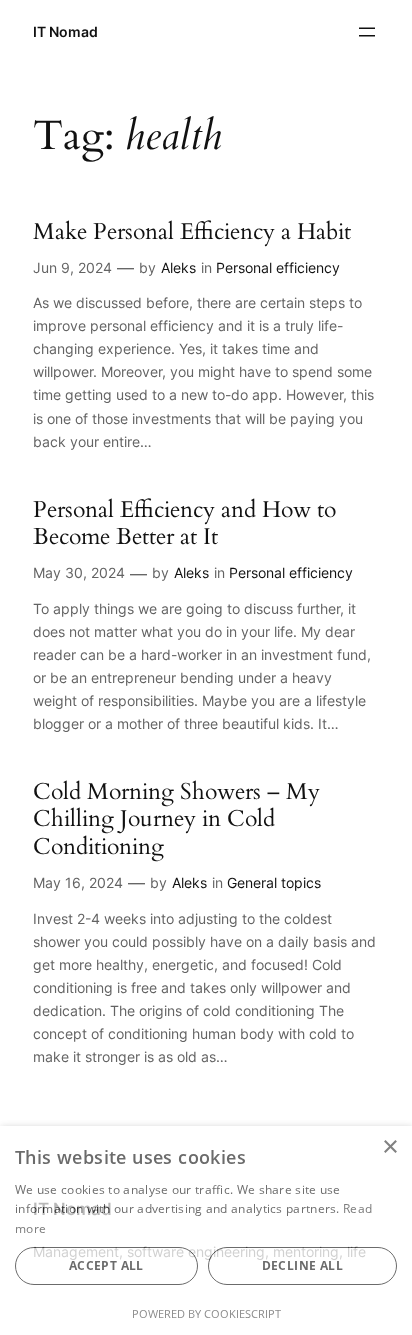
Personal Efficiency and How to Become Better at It (184, 523)
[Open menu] (367, 32)
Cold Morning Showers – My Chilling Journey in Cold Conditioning (176, 819)
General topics (274, 882)
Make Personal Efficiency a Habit (192, 232)
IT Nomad (65, 31)
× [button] (389, 1147)
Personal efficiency (278, 267)
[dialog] (206, 1230)
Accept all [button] (106, 1265)
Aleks (178, 267)
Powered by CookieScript (206, 1313)
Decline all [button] (302, 1265)
